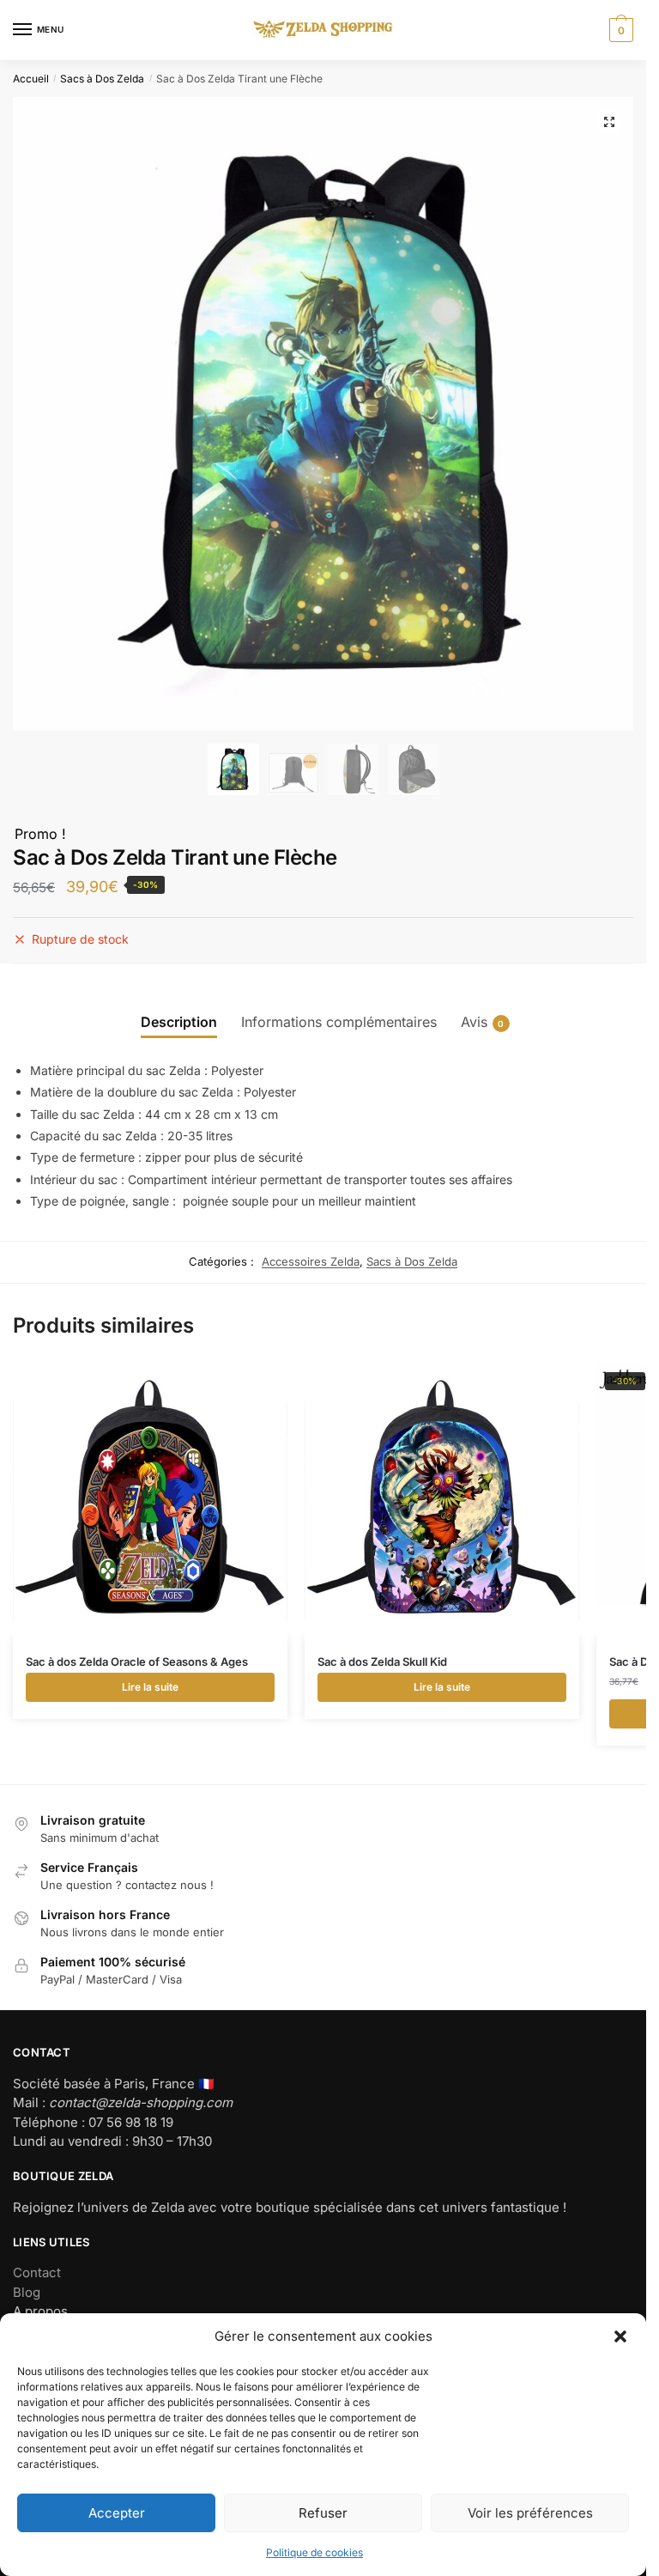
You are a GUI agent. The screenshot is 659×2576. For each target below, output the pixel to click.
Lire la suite (150, 1687)
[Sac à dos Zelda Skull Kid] (442, 1501)
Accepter (117, 2513)
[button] (620, 2336)
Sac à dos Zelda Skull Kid (382, 1662)
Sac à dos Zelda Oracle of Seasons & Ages (137, 1662)
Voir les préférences (530, 2513)
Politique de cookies (314, 2552)
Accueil (31, 79)
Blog (27, 2292)
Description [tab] (179, 1022)
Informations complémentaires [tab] (339, 1022)
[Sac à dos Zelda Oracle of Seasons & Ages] (150, 1501)
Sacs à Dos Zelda (102, 79)
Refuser (323, 2513)
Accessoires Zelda (311, 1261)
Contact (37, 2272)
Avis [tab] (474, 1022)
